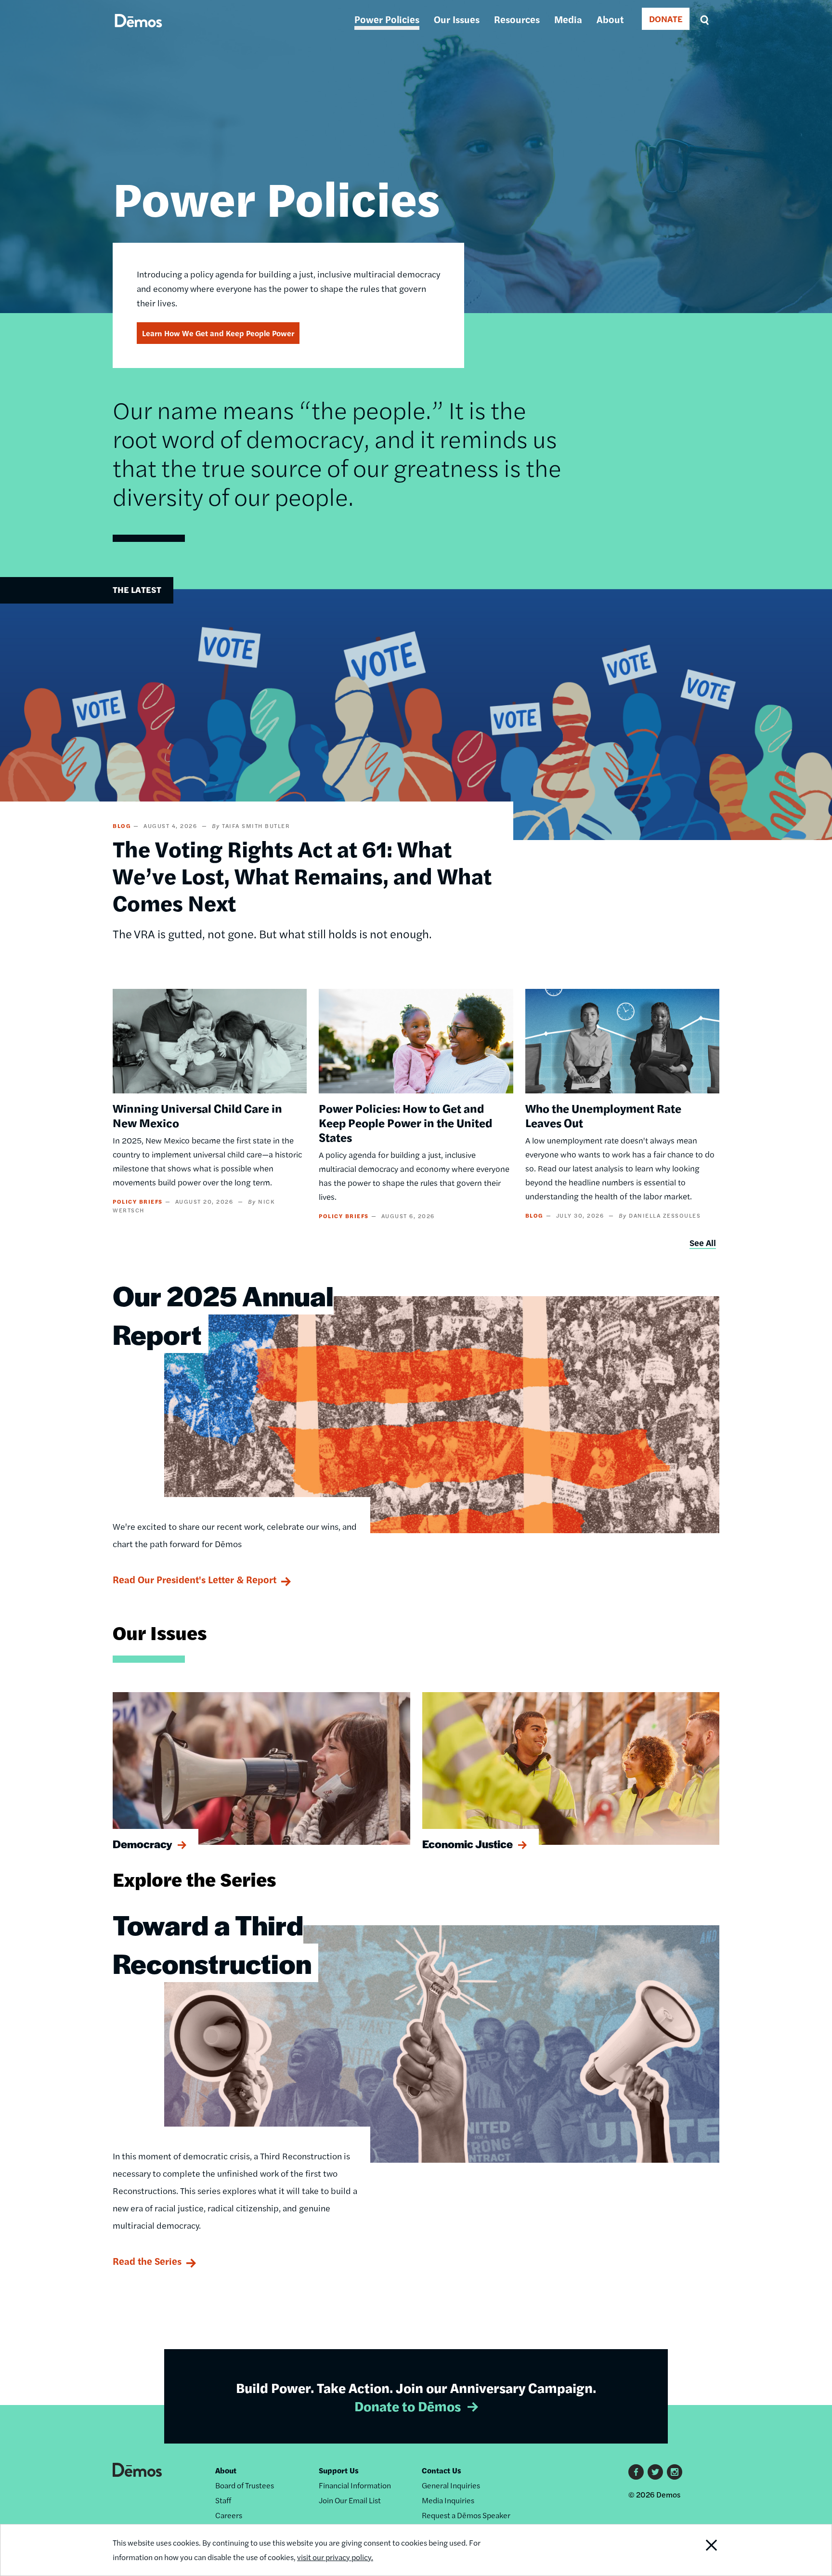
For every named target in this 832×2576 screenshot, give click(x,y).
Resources (517, 19)
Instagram (675, 2472)
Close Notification (700, 2550)
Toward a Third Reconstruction (212, 1944)
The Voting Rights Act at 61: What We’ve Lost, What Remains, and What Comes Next (302, 875)
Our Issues (457, 19)
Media (568, 19)
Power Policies (387, 19)
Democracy (143, 1844)
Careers (229, 2515)
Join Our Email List (350, 2500)
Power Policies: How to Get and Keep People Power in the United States (405, 1122)
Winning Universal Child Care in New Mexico (197, 1115)
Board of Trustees (245, 2485)
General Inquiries (451, 2485)
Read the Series (147, 2261)
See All (703, 1242)
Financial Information (355, 2485)
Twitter (655, 2472)
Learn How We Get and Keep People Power (218, 333)
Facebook (636, 2472)
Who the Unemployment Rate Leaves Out (603, 1115)
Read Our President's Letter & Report (195, 1579)
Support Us (339, 2470)
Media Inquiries (448, 2500)
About (610, 19)
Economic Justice (468, 1844)
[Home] (138, 32)
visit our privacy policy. (335, 2557)
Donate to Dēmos (408, 2405)
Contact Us (442, 2470)
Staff (223, 2500)
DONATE (666, 19)
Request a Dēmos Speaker (466, 2515)
